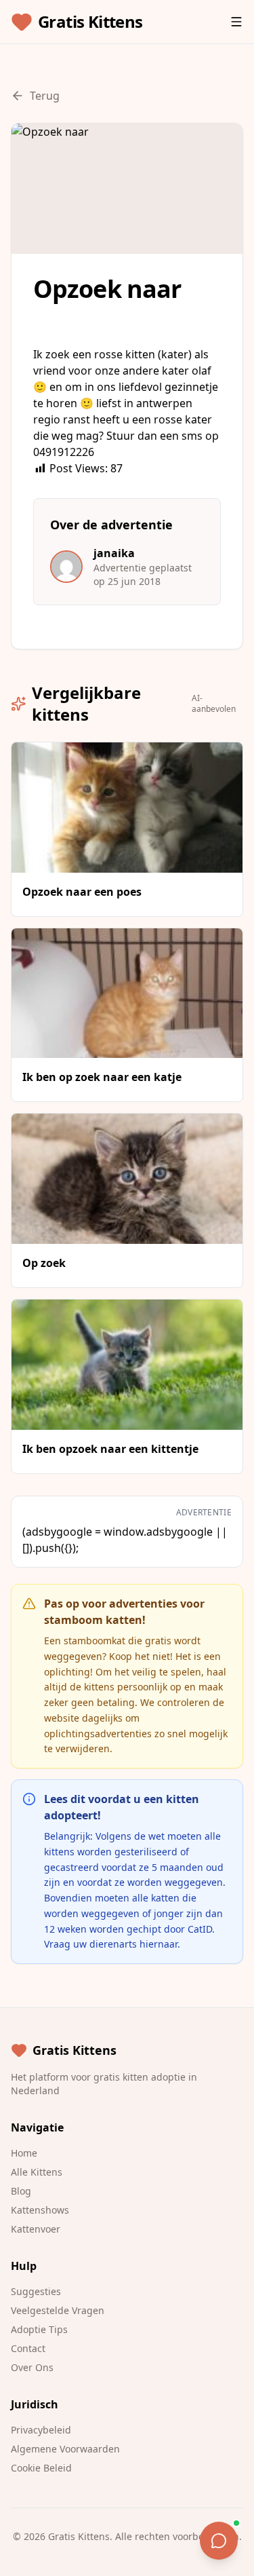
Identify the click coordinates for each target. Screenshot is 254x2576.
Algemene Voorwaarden (65, 2449)
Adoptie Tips (39, 2329)
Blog (21, 2191)
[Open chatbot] (219, 2541)
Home (24, 2153)
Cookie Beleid (41, 2468)
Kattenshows (40, 2210)
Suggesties (36, 2291)
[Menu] (236, 22)
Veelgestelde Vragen (58, 2310)
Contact (28, 2348)
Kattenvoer (36, 2229)
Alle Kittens (37, 2172)
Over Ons (32, 2367)
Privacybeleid (41, 2430)
